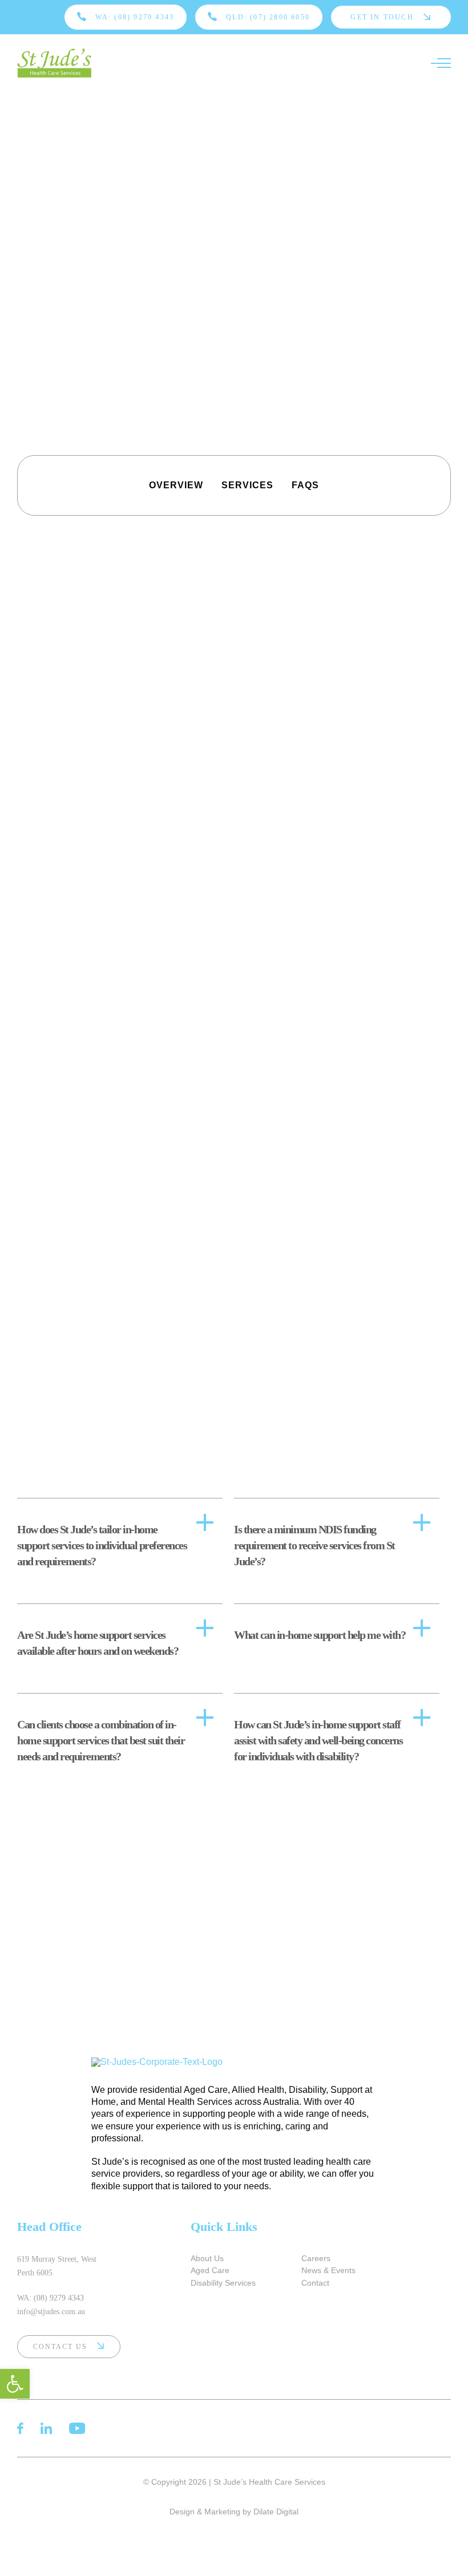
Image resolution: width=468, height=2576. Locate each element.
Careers (316, 2258)
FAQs (305, 485)
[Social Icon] (20, 2428)
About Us (207, 2258)
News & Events (328, 2270)
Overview (176, 485)
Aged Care (210, 2270)
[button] (15, 2384)
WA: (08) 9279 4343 (51, 2298)
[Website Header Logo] (54, 63)
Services (247, 485)
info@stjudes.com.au (51, 2312)
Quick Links (224, 2227)
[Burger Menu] (441, 63)
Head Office (49, 2227)
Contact (315, 2283)
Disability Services (223, 2283)
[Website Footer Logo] (234, 2062)
